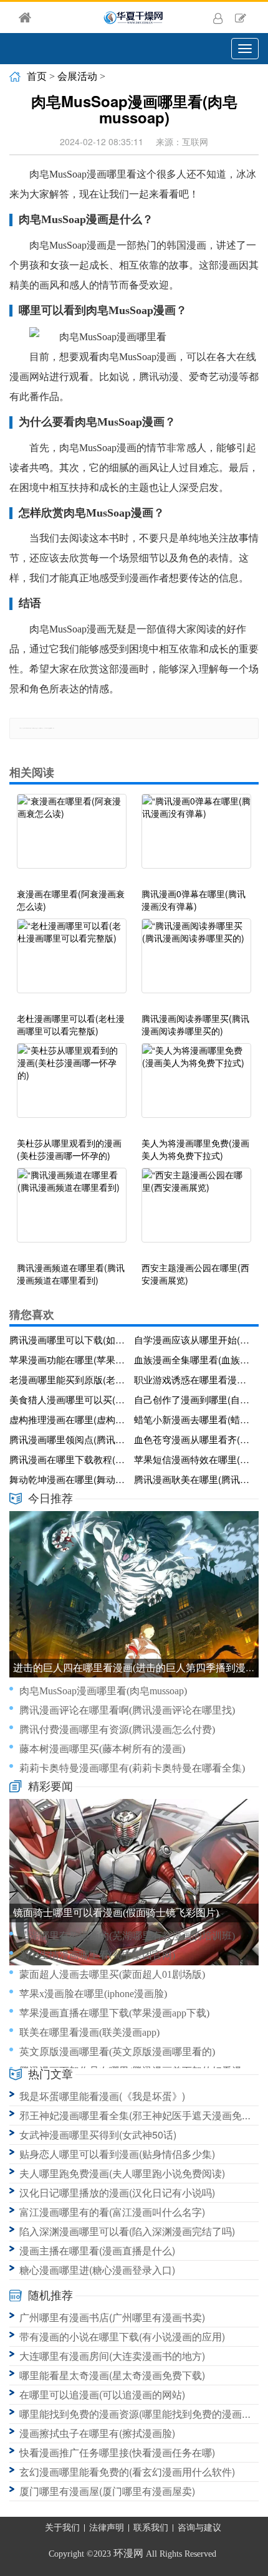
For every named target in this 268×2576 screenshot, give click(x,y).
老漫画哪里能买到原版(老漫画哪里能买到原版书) (69, 1379)
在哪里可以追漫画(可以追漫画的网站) (102, 2394)
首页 (37, 76)
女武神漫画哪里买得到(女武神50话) (98, 2135)
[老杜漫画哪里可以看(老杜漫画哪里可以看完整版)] (72, 962)
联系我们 (151, 2528)
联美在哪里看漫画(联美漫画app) (89, 2032)
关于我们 (62, 2528)
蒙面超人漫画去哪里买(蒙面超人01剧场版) (112, 1974)
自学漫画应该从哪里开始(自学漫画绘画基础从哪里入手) (194, 1339)
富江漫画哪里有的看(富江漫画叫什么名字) (112, 2212)
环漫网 (128, 2553)
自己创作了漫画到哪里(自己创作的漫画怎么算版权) (194, 1399)
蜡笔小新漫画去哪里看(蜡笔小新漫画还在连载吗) (194, 1419)
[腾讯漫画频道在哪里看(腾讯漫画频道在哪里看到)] (72, 1211)
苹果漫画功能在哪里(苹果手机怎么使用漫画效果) (69, 1359)
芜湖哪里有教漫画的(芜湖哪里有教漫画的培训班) (127, 1936)
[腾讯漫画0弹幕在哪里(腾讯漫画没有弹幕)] (196, 837)
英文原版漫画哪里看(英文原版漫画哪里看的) (117, 2052)
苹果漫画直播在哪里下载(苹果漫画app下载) (114, 2013)
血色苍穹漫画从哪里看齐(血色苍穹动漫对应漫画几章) (194, 1439)
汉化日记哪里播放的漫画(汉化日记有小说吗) (117, 2192)
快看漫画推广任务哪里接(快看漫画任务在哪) (117, 2452)
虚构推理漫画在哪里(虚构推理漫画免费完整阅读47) (69, 1419)
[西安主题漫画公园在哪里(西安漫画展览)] (196, 1211)
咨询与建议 (199, 2528)
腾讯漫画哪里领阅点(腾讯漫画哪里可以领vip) (69, 1439)
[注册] (241, 17)
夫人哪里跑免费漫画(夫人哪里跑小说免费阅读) (122, 2173)
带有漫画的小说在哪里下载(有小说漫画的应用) (122, 2336)
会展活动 (77, 76)
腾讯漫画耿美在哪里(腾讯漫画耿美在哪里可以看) (194, 1479)
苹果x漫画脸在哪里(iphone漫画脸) (93, 1994)
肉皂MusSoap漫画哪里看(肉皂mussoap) (103, 1691)
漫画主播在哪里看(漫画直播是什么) (97, 2250)
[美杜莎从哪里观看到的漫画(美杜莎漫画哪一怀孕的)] (72, 1087)
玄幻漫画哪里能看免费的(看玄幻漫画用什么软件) (127, 2472)
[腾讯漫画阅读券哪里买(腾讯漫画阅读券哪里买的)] (196, 962)
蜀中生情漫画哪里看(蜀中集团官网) (97, 1955)
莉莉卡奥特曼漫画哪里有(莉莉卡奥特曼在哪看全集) (132, 1768)
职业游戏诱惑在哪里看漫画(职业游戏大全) (194, 1379)
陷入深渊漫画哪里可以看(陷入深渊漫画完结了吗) (127, 2231)
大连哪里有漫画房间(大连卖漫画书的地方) (112, 2356)
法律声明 (107, 2528)
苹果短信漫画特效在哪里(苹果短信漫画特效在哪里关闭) (194, 1459)
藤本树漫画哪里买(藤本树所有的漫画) (102, 1749)
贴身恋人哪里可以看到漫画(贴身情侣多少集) (117, 2154)
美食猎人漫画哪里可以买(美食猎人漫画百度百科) (69, 1399)
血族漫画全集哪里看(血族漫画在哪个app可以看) (194, 1359)
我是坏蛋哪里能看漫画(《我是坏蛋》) (102, 2096)
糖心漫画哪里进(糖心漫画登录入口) (97, 2270)
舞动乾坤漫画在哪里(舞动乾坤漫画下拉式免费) (69, 1479)
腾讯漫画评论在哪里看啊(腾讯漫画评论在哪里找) (127, 1710)
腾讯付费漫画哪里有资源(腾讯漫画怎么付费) (117, 1729)
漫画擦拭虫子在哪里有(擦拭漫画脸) (97, 2433)
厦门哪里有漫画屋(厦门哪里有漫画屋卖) (107, 2491)
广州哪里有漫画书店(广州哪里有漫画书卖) (112, 2317)
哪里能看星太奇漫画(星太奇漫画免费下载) (112, 2375)
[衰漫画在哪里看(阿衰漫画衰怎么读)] (72, 837)
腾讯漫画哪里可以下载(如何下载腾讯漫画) (69, 1339)
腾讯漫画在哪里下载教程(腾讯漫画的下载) (69, 1459)
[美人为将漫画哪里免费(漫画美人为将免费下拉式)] (196, 1087)
